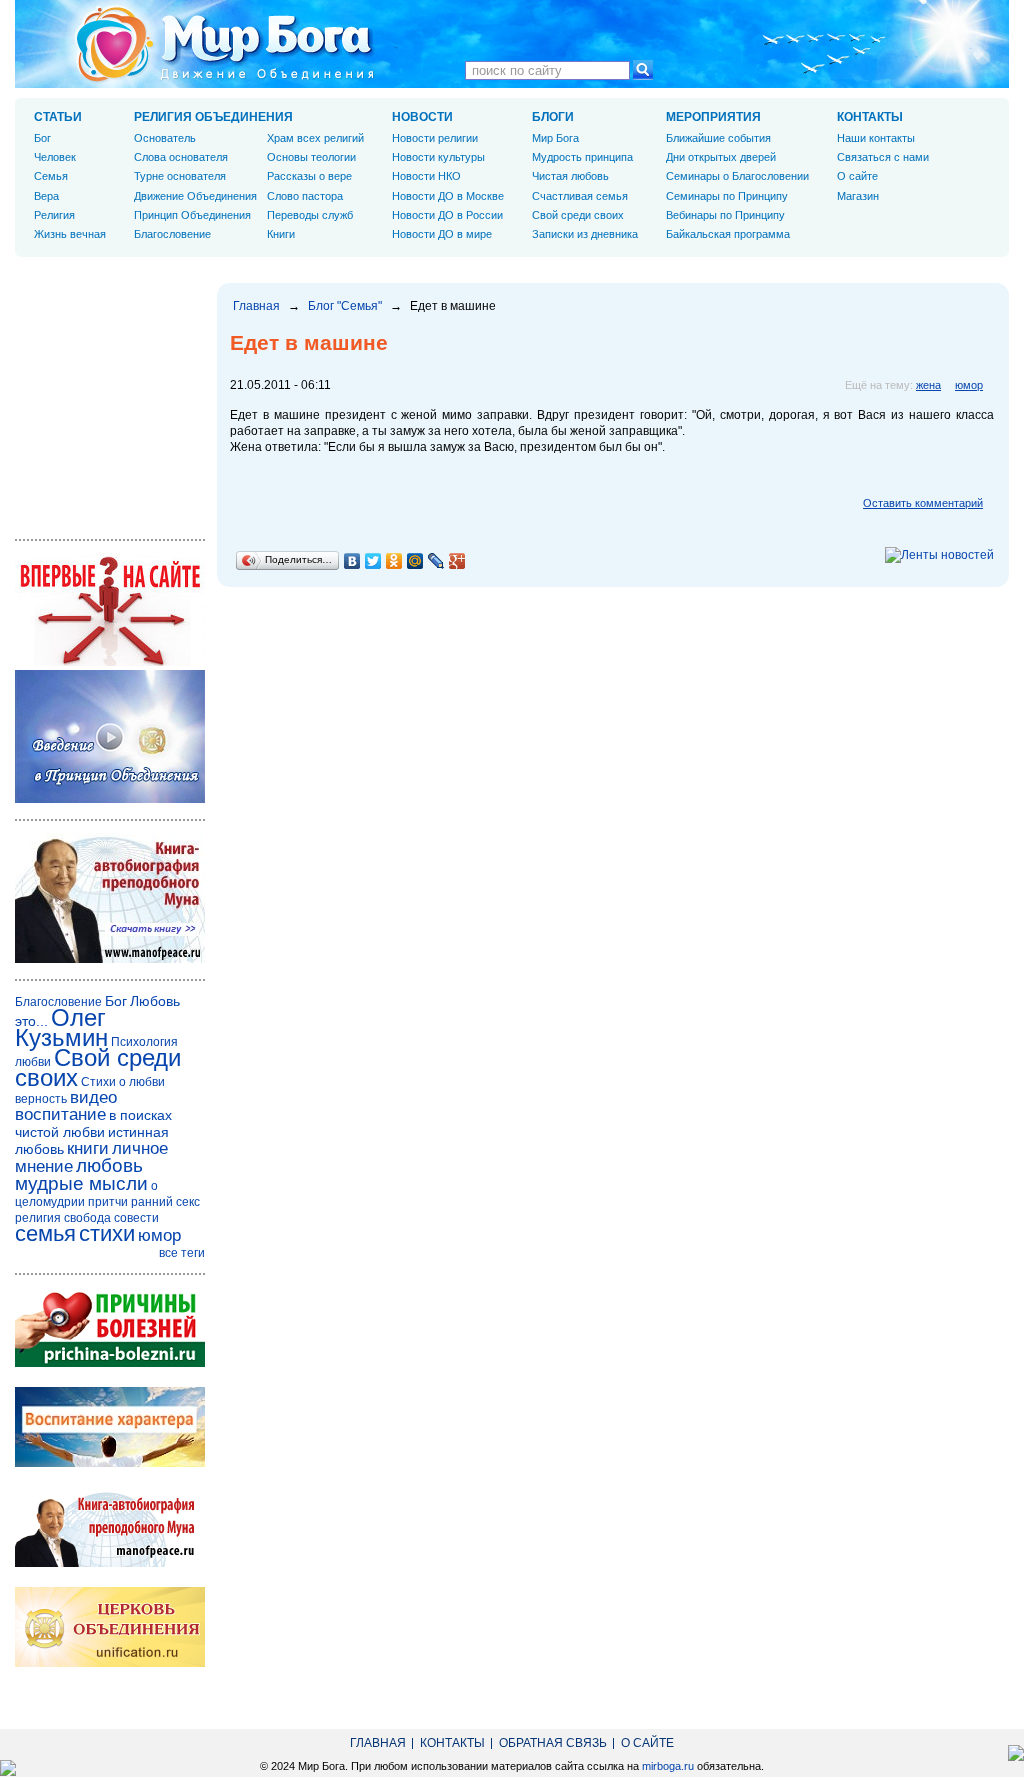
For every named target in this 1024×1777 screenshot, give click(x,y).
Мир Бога (555, 138)
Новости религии (435, 138)
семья (45, 1233)
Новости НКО (426, 176)
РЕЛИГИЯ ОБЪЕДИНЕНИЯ (213, 117)
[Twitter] (373, 561)
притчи (108, 1202)
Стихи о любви (123, 1082)
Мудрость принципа (582, 157)
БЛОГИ (553, 117)
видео (93, 1097)
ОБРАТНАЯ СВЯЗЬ (553, 1743)
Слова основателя (181, 157)
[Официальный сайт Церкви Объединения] (110, 1663)
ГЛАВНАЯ (378, 1743)
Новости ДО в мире (442, 234)
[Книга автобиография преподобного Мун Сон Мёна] (110, 1563)
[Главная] (225, 44)
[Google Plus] (457, 561)
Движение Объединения (195, 196)
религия (38, 1218)
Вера (46, 196)
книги (88, 1148)
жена (928, 385)
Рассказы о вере (309, 176)
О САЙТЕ (647, 1743)
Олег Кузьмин (61, 1027)
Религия (54, 215)
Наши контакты (876, 138)
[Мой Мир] (415, 561)
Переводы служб (310, 215)
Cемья (51, 176)
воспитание (60, 1114)
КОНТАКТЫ (870, 117)
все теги (182, 1253)
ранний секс (165, 1202)
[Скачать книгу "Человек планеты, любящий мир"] (110, 959)
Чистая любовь (570, 176)
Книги (281, 234)
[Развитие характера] (110, 1463)
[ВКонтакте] (352, 561)
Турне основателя (180, 176)
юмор (969, 385)
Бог (42, 138)
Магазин (858, 196)
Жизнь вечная (70, 234)
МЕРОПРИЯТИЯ (713, 117)
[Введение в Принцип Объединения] (110, 799)
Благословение (172, 234)
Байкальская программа (728, 234)
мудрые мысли (81, 1183)
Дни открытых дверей (721, 157)
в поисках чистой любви (93, 1123)
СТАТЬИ (58, 117)
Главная (256, 306)
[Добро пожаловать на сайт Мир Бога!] (110, 662)
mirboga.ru (668, 1766)
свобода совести (111, 1218)
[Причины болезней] (110, 1363)
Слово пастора (305, 196)
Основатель (165, 138)
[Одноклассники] (394, 561)
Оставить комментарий (923, 503)
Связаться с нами (883, 157)
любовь (109, 1165)
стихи (107, 1233)
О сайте (857, 176)
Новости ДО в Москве (448, 196)
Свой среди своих (578, 215)
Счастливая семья (580, 196)
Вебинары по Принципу (725, 215)
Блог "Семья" (345, 306)
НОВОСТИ (422, 117)
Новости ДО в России (447, 215)
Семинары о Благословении (737, 176)
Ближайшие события (718, 138)
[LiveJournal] (436, 561)
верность (41, 1099)
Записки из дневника (585, 234)
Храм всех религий (315, 138)
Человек (55, 157)
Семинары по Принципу (727, 196)
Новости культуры (438, 157)
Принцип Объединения (192, 215)
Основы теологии (311, 157)
